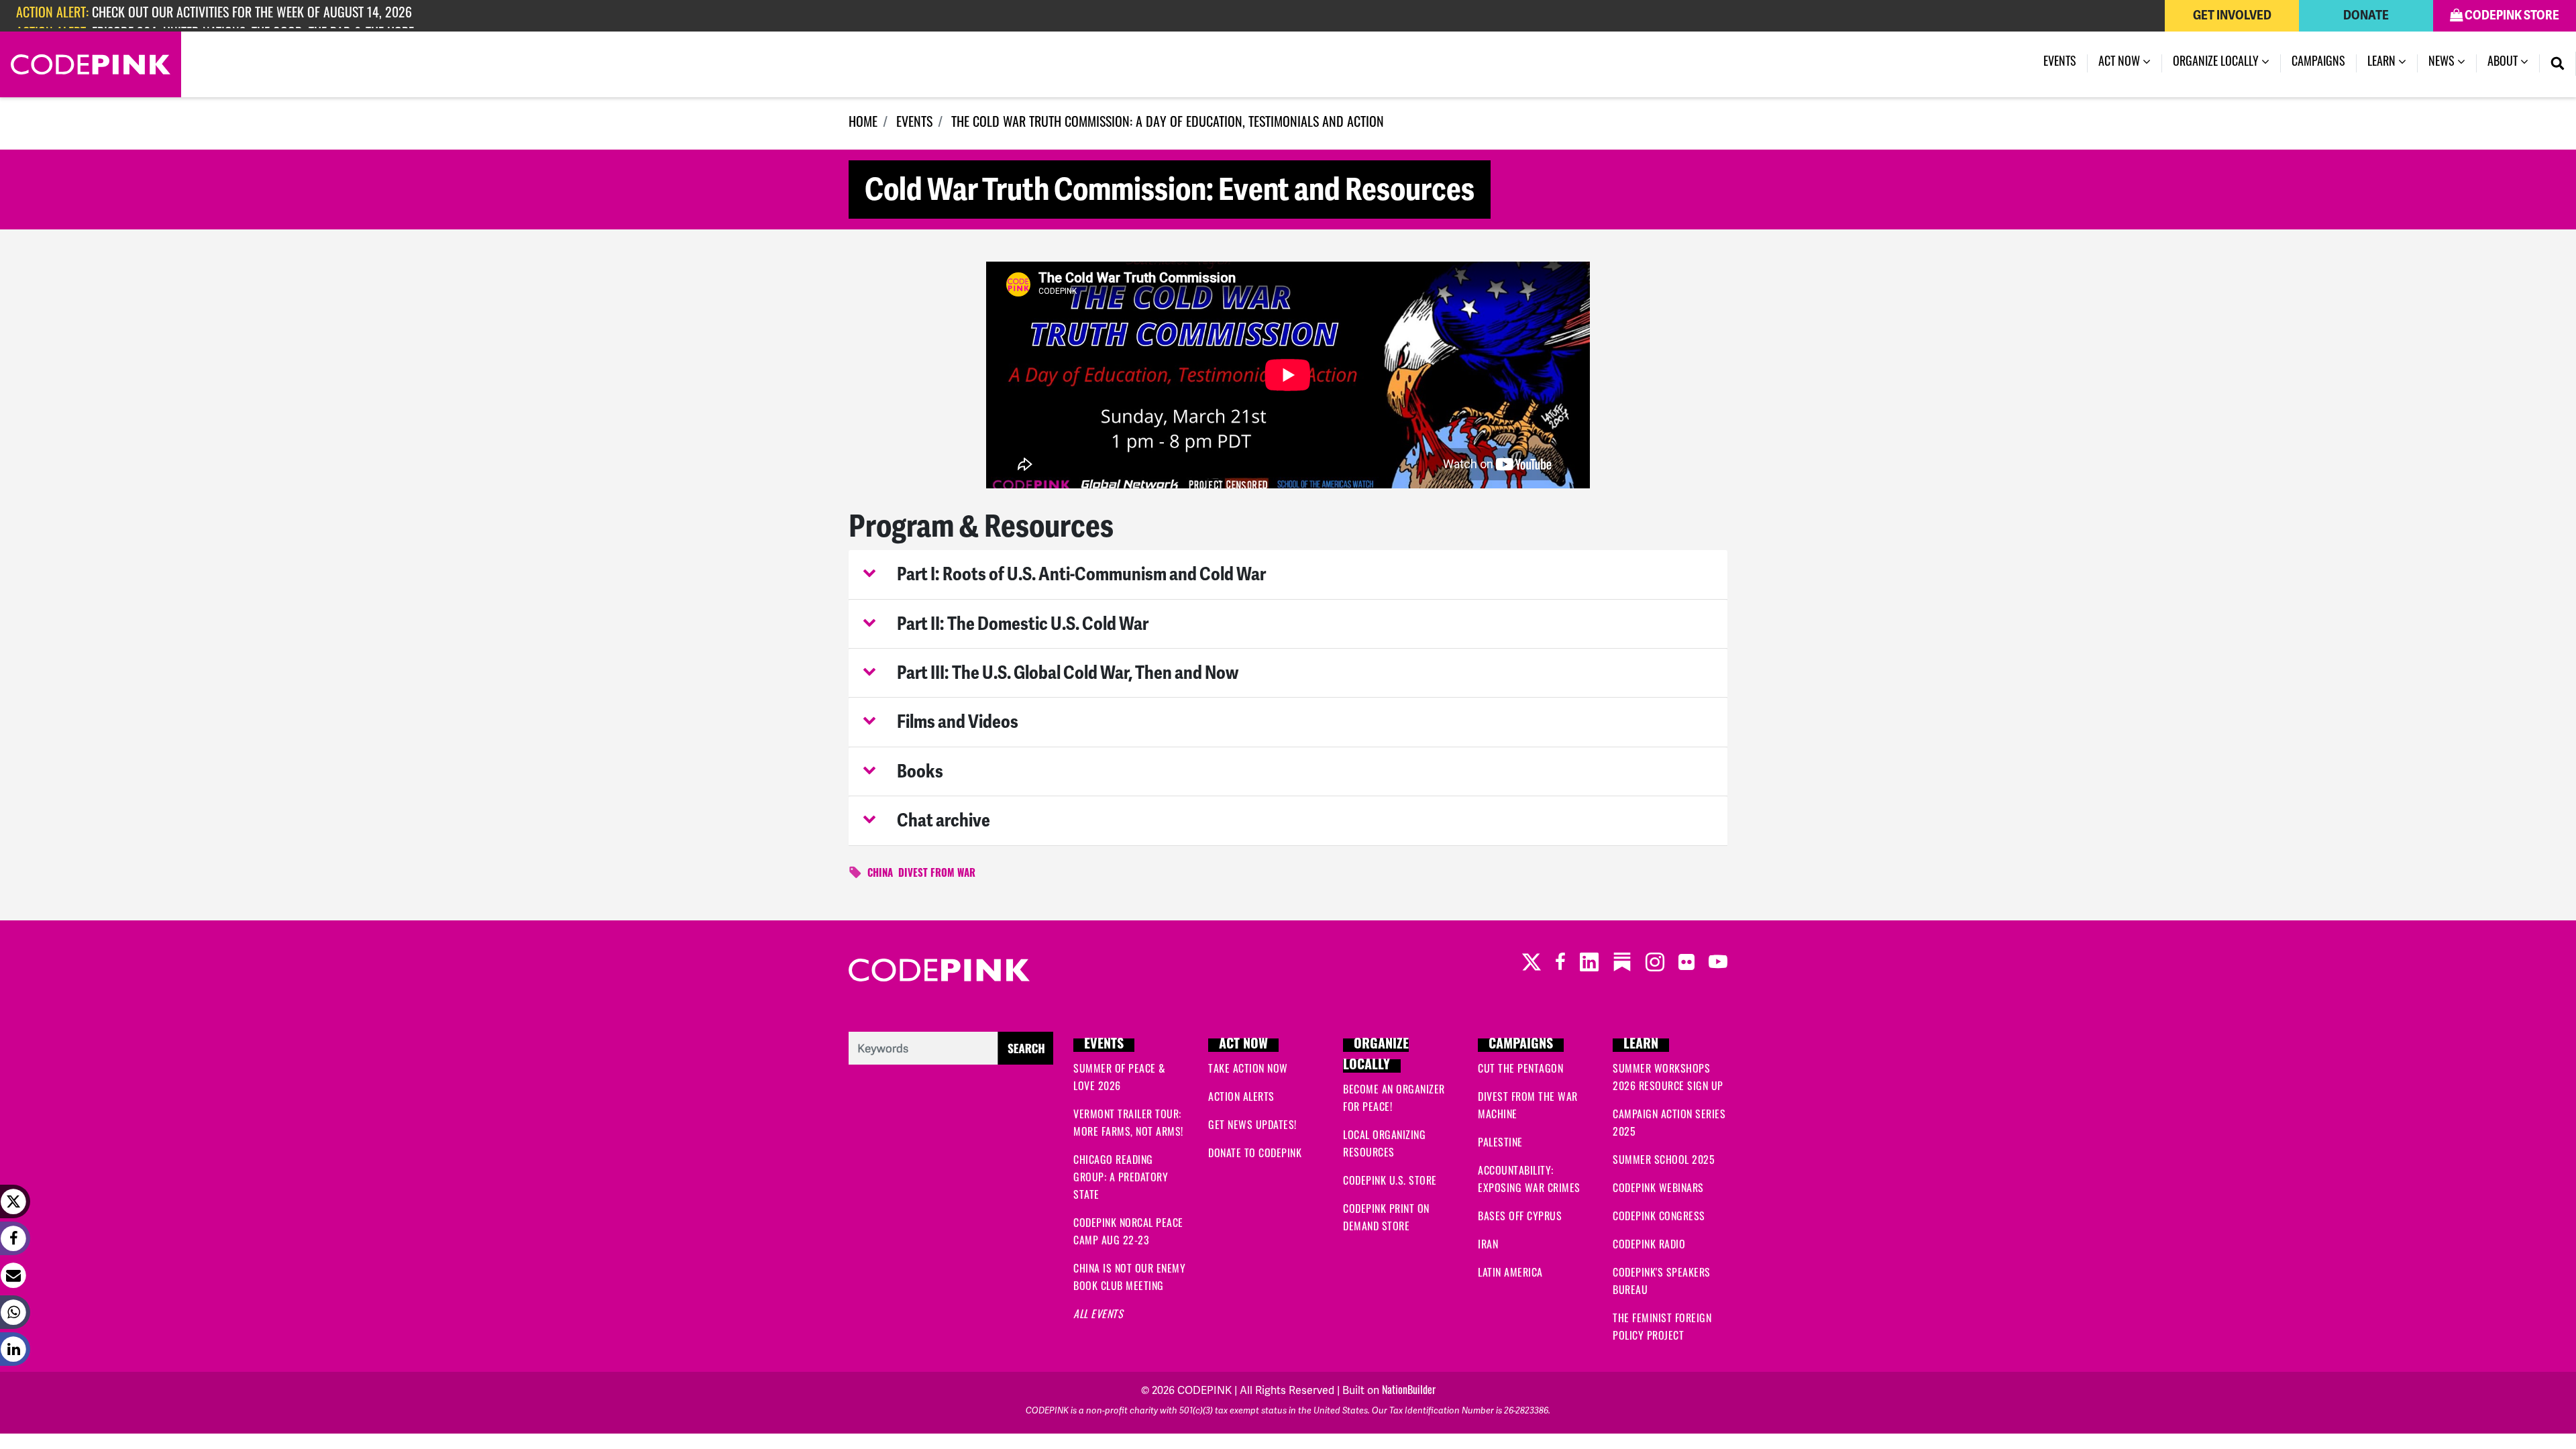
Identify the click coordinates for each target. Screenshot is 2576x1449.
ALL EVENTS (1098, 1316)
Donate (2366, 15)
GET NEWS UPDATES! (1252, 1126)
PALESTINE (1500, 1144)
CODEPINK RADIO (1649, 1246)
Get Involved (2232, 15)
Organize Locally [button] (2217, 63)
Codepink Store (2511, 15)
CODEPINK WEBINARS (1658, 1189)
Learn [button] (2383, 63)
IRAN (1488, 1246)
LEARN (1641, 1045)
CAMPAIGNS (1521, 1045)
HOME (863, 123)
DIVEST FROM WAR (937, 874)
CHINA (880, 874)
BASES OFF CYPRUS (1520, 1218)
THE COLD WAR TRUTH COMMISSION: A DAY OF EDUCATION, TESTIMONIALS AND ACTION (1168, 123)
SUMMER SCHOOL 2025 (1664, 1161)
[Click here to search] (951, 1049)
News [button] (2443, 63)
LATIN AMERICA (1510, 1274)
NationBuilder (1409, 1391)
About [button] (2504, 63)
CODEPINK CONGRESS (1659, 1218)
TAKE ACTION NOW (1248, 1070)
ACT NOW (1243, 1045)
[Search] (2558, 64)
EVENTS (914, 123)
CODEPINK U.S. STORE (1390, 1182)
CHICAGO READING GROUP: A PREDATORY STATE (1121, 1179)
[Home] (91, 64)
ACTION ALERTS (1241, 1098)
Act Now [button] (2121, 63)
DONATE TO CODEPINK (1255, 1155)
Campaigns (2318, 63)
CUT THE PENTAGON (1520, 1070)
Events (2065, 63)
